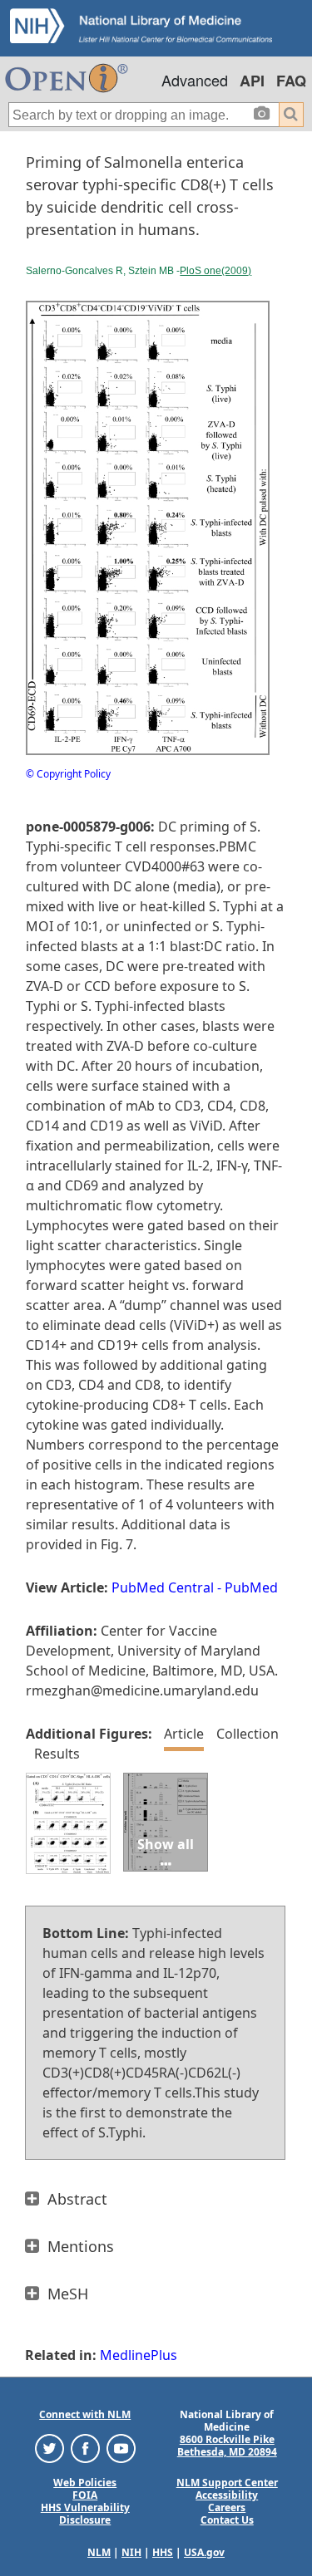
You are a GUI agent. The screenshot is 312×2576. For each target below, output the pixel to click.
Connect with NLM (85, 2414)
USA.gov (204, 2552)
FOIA (85, 2495)
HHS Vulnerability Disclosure (85, 2514)
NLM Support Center (227, 2483)
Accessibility (227, 2495)
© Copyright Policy (68, 774)
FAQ (291, 81)
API (252, 81)
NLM (99, 2552)
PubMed (251, 1587)
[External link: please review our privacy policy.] (50, 2448)
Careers (227, 2507)
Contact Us (227, 2520)
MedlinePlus (139, 2355)
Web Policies (85, 2483)
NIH (131, 2552)
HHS (163, 2552)
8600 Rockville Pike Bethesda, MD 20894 (227, 2446)
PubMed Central (163, 1587)
